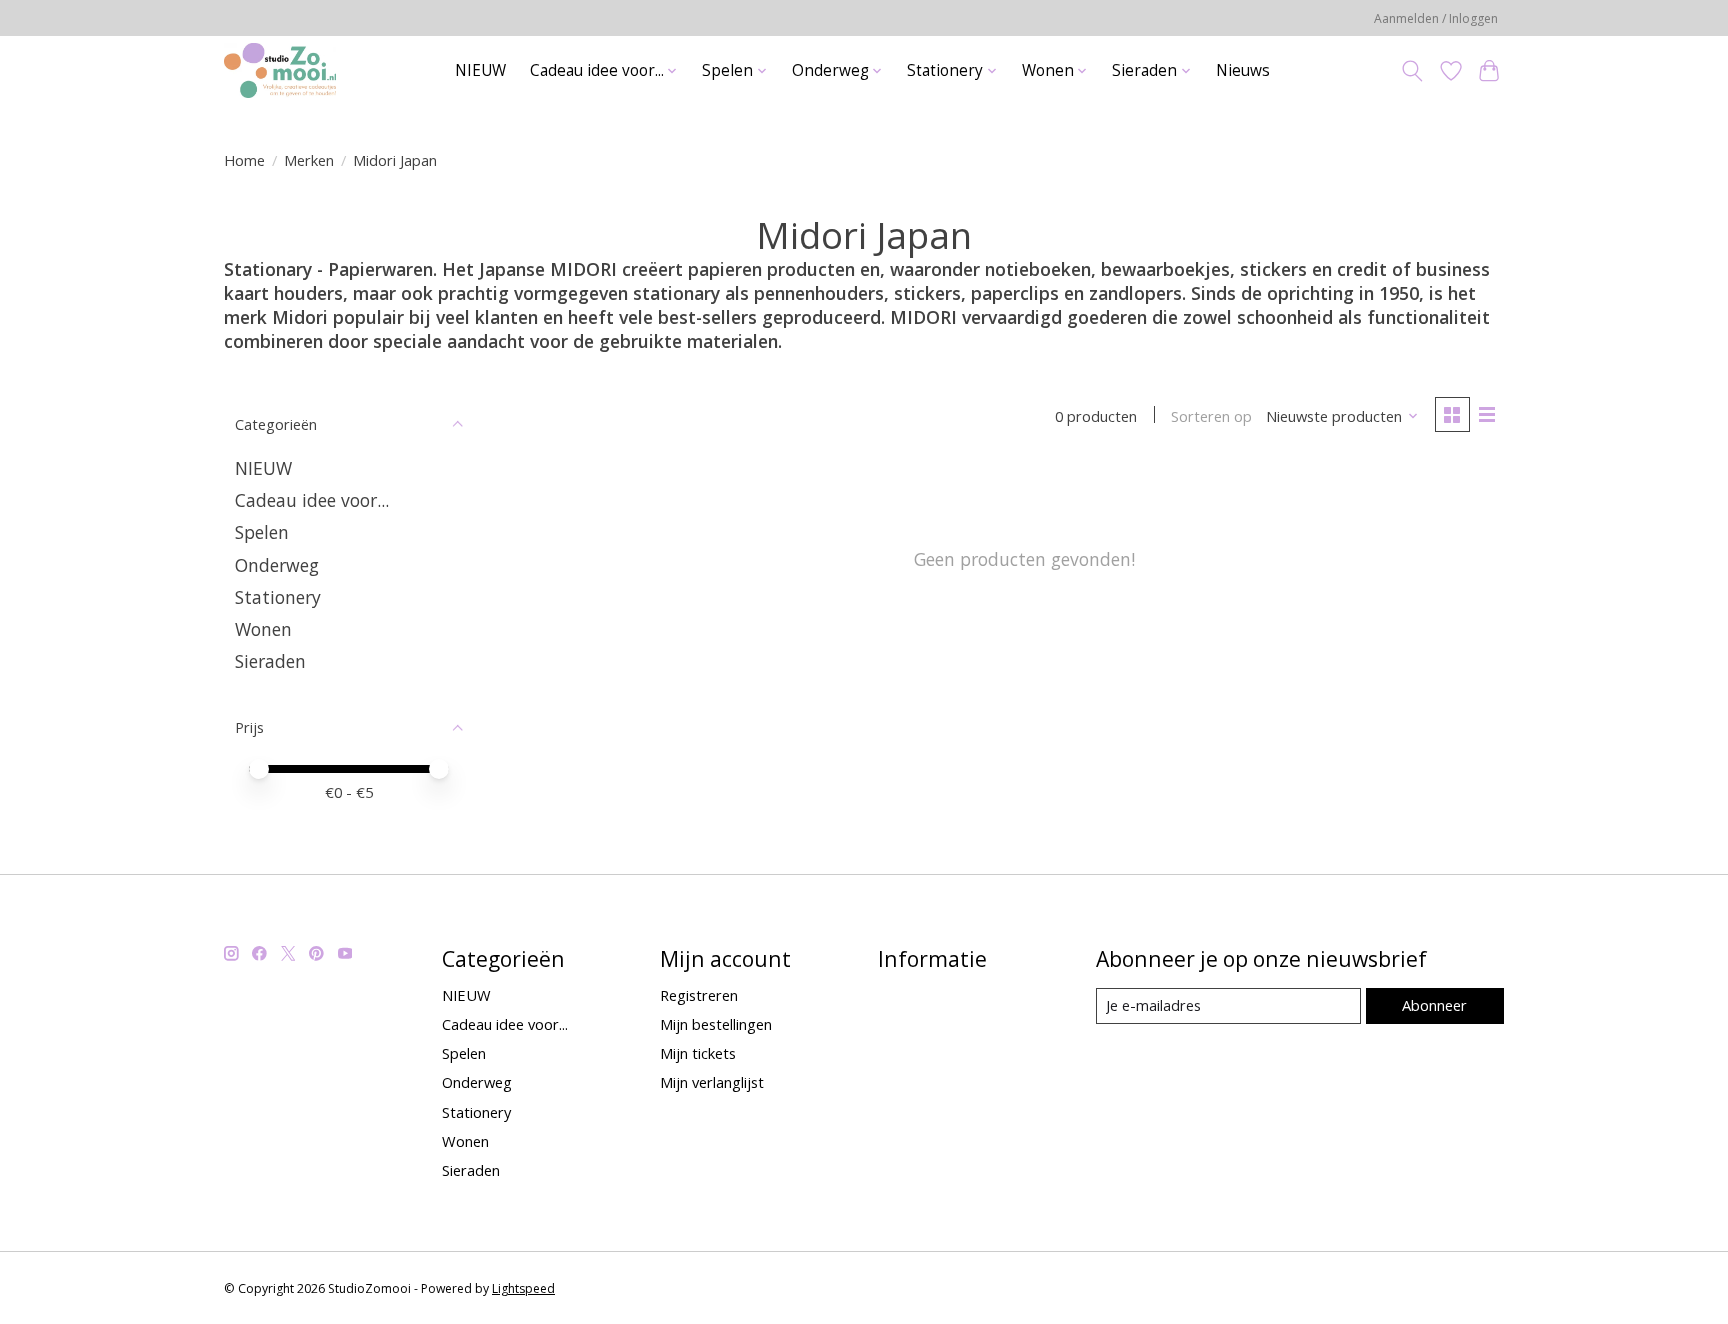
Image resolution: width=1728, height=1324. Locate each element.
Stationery (278, 597)
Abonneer (1434, 1005)
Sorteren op (1211, 416)
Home (244, 160)
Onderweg (277, 565)
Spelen (262, 532)
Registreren (699, 995)
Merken (309, 160)
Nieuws (1243, 70)
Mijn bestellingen (716, 1024)
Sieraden (270, 661)
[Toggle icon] (1412, 71)
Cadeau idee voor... (312, 500)
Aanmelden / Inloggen (1436, 18)
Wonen (263, 629)
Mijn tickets (698, 1053)
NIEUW (480, 70)
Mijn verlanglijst (712, 1082)
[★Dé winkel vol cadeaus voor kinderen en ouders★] (280, 70)
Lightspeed (523, 1288)
